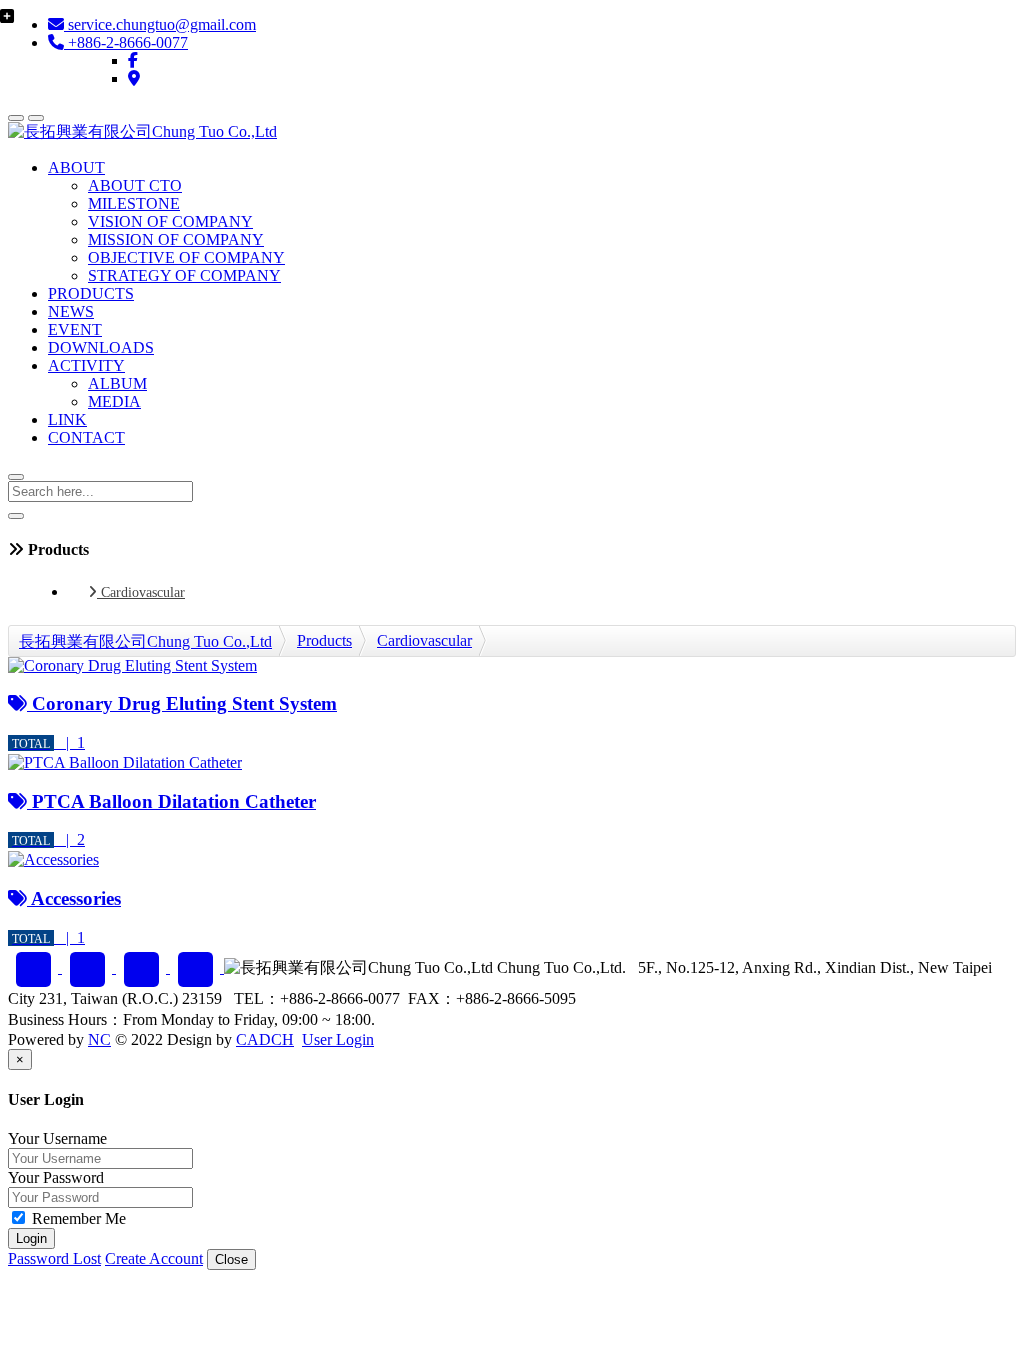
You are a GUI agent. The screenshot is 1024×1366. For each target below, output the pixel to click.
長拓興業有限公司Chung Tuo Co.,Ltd (145, 641)
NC (99, 1039)
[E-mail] (89, 967)
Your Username (57, 1138)
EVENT (75, 329)
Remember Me (77, 1218)
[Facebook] (133, 60)
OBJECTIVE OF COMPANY (186, 257)
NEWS (71, 311)
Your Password (56, 1177)
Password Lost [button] (54, 1258)
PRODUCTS (91, 293)
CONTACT (86, 437)
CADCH (265, 1039)
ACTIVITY (86, 365)
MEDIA (114, 401)
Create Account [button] (154, 1258)
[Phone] (143, 967)
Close (231, 1259)
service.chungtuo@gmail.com (160, 24)
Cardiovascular (141, 592)
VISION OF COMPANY (170, 221)
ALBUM (117, 383)
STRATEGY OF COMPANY (184, 275)
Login (31, 1238)
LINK (67, 419)
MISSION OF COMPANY (176, 239)
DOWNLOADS (101, 347)
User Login (338, 1039)
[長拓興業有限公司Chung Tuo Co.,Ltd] (142, 131)
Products (324, 640)
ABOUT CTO (135, 185)
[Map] (134, 78)
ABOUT (76, 167)
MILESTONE (134, 203)
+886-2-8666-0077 (126, 42)
